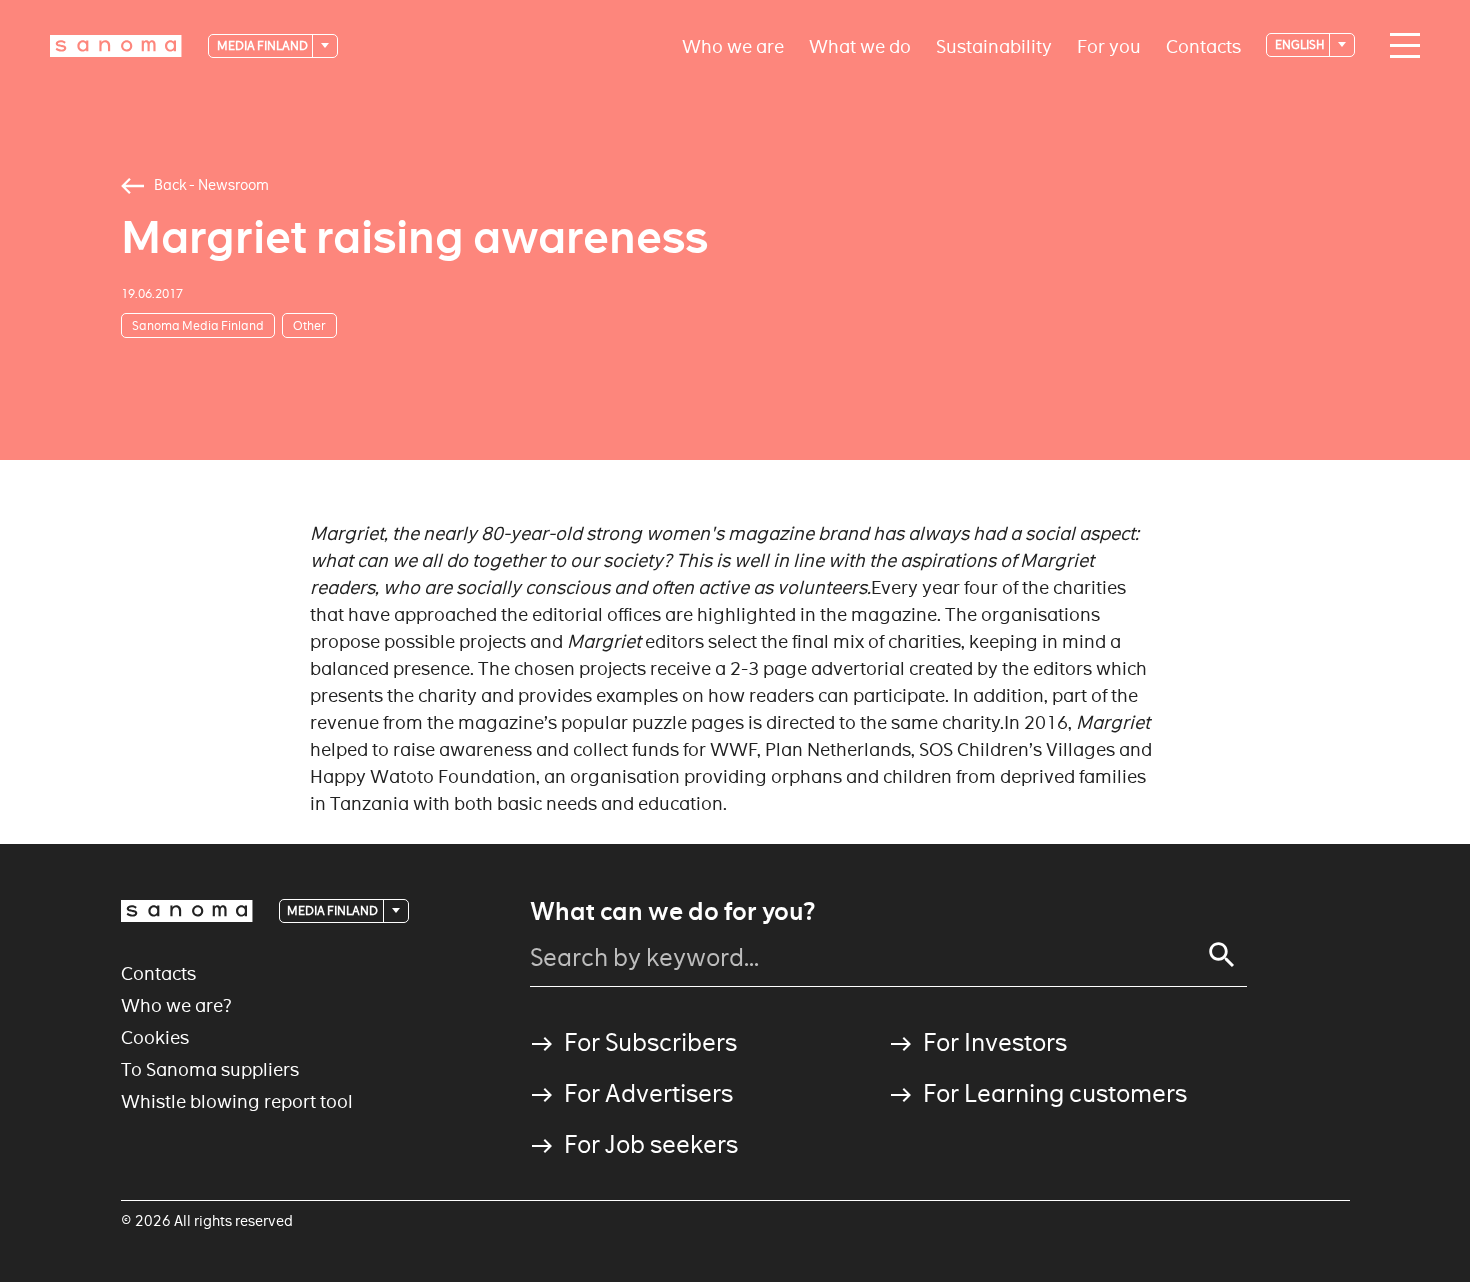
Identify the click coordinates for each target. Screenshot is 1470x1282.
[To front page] (116, 46)
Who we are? (176, 1005)
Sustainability (994, 45)
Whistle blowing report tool (237, 1101)
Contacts (1203, 45)
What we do (860, 45)
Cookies (155, 1037)
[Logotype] (187, 911)
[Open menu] (1400, 46)
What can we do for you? (672, 912)
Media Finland (263, 45)
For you (1109, 45)
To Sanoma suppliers (210, 1069)
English (1301, 44)
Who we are (733, 45)
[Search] (1222, 955)
